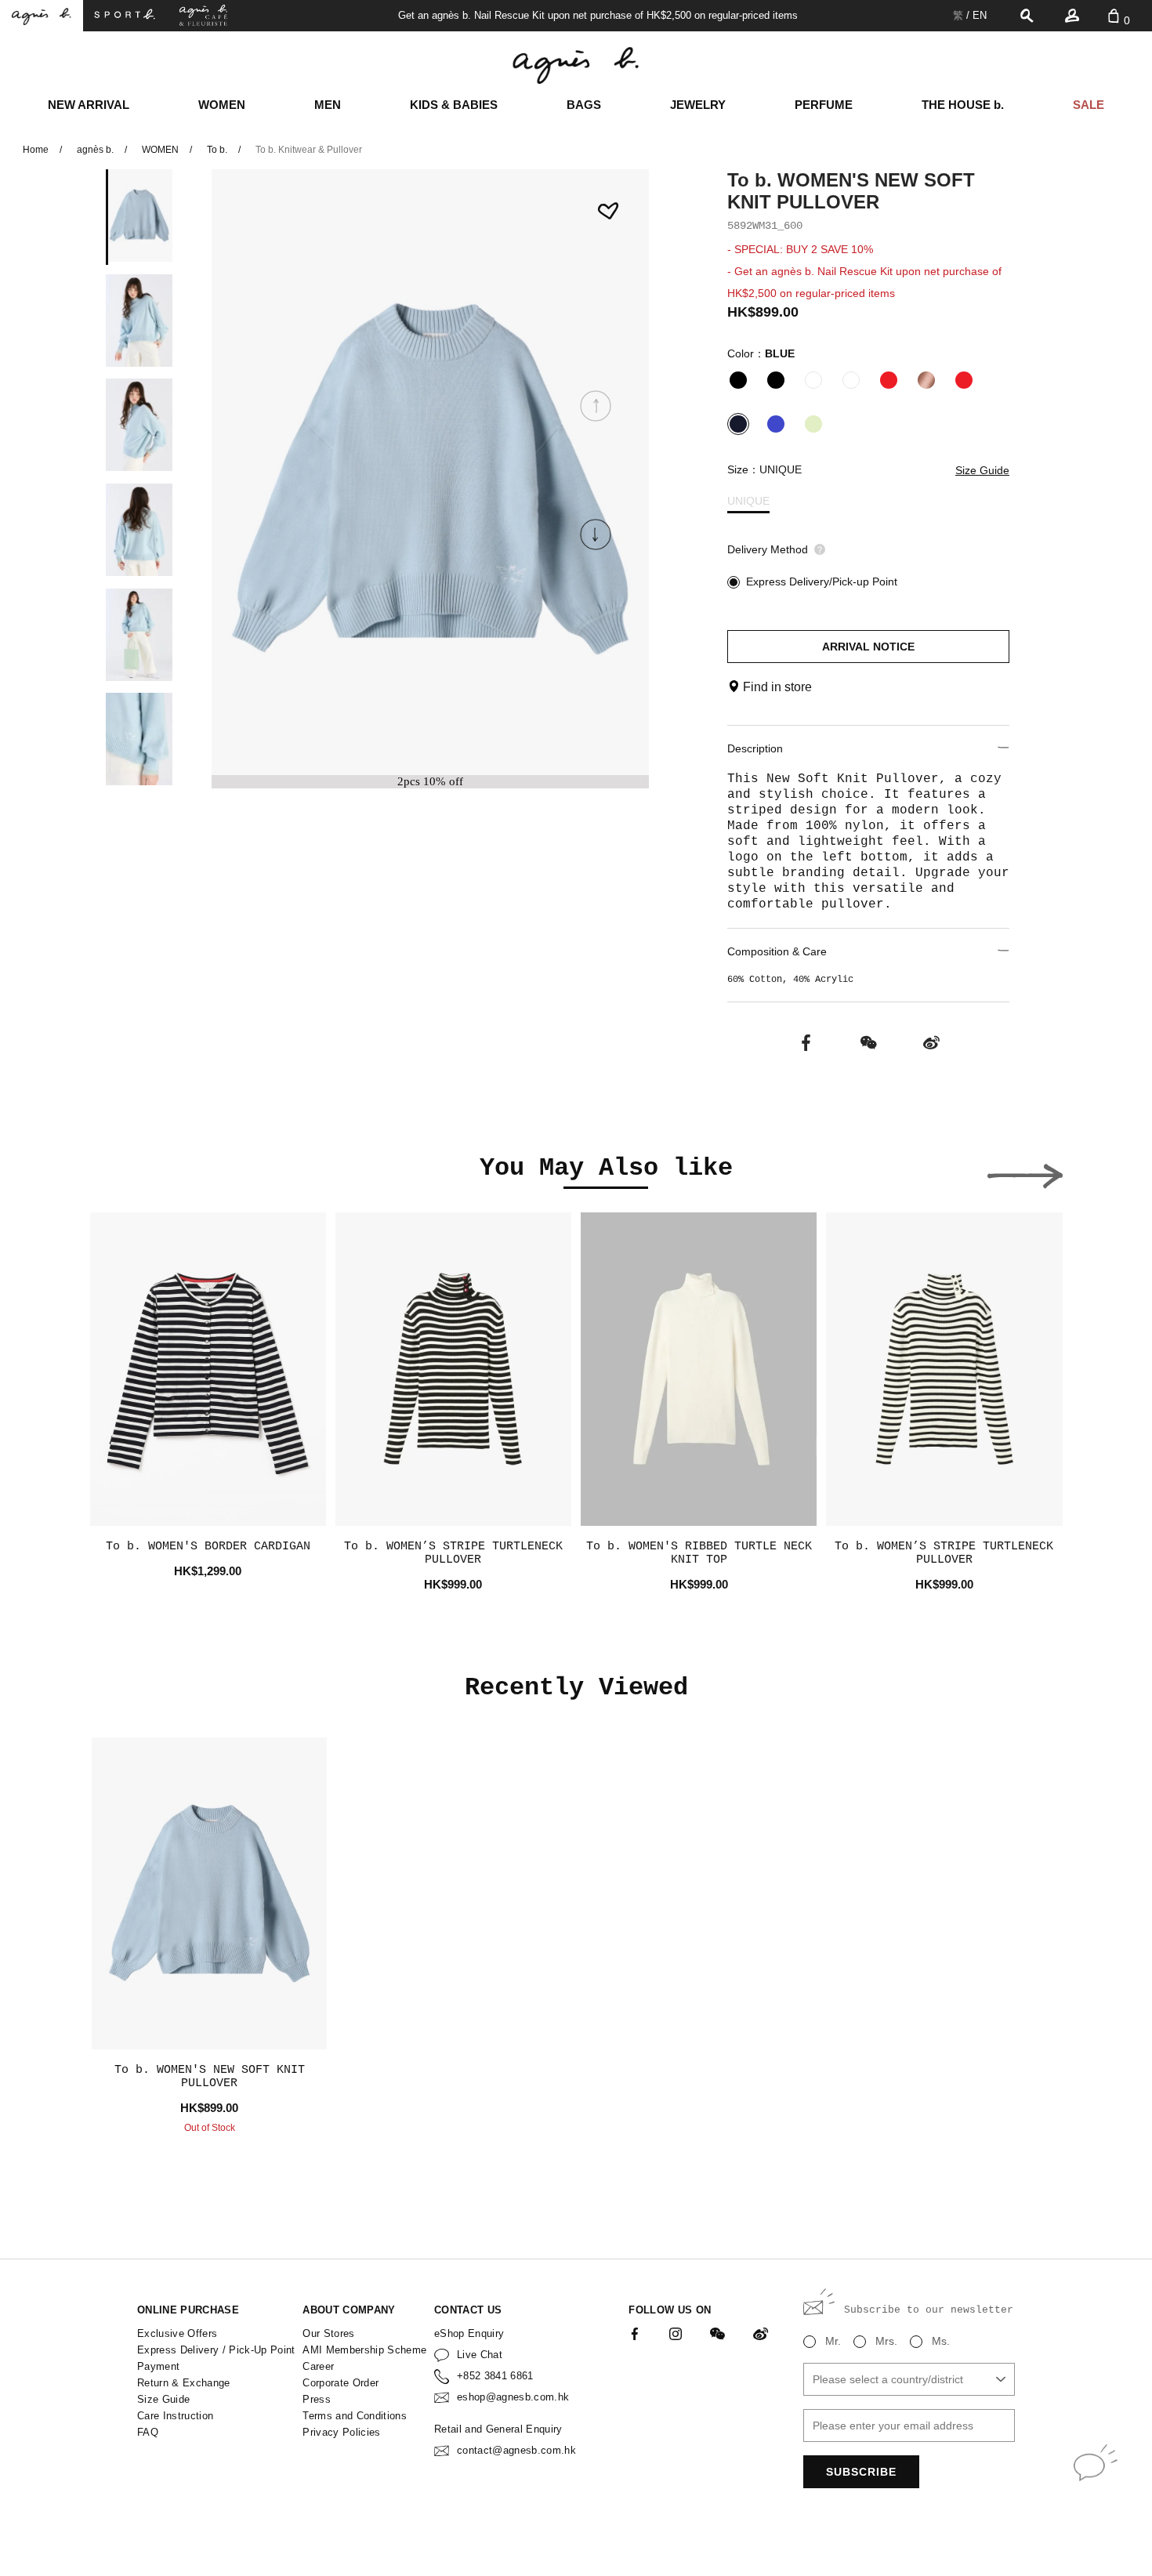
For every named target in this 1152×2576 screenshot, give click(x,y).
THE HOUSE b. (963, 105)
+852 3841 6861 (495, 2376)
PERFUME (824, 105)
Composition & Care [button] (777, 951)
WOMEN (222, 105)
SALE (1089, 105)
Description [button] (755, 748)
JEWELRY (698, 105)
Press (317, 2399)
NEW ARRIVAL (89, 105)
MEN (328, 105)
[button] (596, 534)
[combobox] (909, 2379)
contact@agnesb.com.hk (516, 2450)
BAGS (584, 105)
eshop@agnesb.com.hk (513, 2397)
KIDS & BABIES (454, 105)
